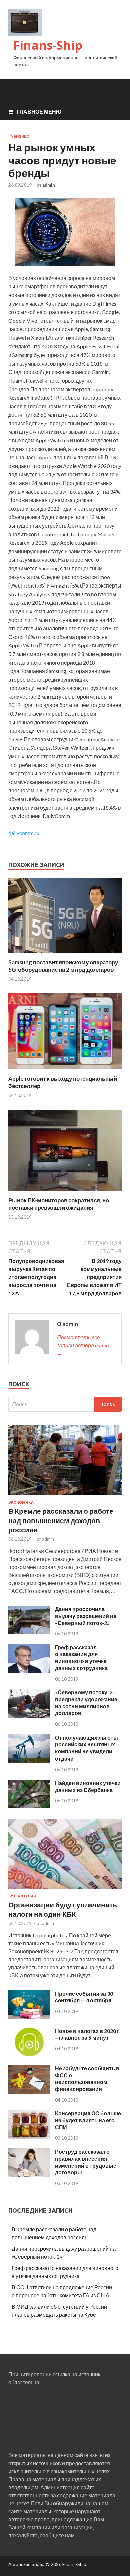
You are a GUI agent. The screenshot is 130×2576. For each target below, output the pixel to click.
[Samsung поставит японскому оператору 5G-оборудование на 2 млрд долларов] (65, 955)
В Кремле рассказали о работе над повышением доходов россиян (61, 1520)
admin (49, 185)
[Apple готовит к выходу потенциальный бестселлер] (65, 1071)
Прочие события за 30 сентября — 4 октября (84, 1997)
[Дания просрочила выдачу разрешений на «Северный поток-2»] (29, 1632)
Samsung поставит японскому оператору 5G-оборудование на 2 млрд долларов (63, 966)
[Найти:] (65, 1404)
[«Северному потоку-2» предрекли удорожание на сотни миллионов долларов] (29, 1716)
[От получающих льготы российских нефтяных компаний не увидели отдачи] (29, 1761)
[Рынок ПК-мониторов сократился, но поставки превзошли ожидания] (65, 1193)
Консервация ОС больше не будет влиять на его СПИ (88, 2120)
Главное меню (39, 112)
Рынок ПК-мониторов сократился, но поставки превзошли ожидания (59, 1204)
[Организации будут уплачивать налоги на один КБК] (65, 1890)
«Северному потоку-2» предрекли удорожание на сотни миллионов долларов (86, 1703)
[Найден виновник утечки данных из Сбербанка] (29, 1806)
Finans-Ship (48, 45)
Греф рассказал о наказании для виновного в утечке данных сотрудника (81, 1658)
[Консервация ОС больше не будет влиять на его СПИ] (29, 2137)
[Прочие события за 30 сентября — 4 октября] (29, 2017)
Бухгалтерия (22, 1896)
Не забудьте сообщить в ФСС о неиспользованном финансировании (87, 2078)
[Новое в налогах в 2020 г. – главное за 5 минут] (29, 2054)
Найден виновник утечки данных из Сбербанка (88, 1786)
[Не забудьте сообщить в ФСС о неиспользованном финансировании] (29, 2091)
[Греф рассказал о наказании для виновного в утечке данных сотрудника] (29, 1671)
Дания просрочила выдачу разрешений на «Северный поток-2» (86, 1616)
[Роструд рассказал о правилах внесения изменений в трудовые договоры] (29, 2175)
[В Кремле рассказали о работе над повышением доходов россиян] (65, 1496)
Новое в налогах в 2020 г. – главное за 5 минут (88, 2034)
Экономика (21, 1502)
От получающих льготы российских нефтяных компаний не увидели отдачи (86, 1748)
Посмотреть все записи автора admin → (83, 1345)
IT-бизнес (18, 136)
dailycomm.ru (24, 833)
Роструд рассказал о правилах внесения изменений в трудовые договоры (86, 2162)
